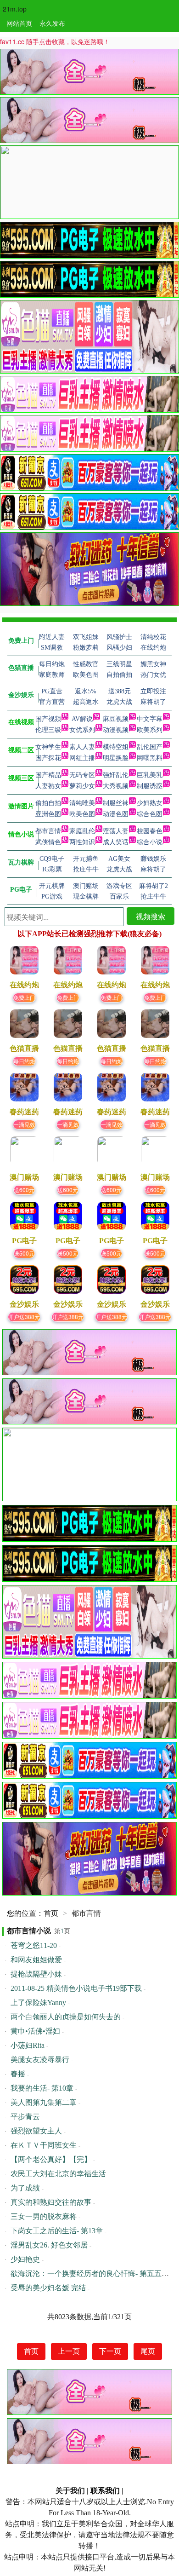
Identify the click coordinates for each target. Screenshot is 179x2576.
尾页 (148, 2351)
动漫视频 (116, 730)
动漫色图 (116, 814)
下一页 (110, 2351)
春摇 (18, 2074)
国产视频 (48, 719)
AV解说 (82, 719)
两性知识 (82, 842)
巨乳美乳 (150, 775)
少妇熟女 (150, 803)
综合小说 (150, 842)
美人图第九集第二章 (44, 2102)
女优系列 (82, 730)
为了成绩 (25, 2188)
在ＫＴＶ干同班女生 (44, 2145)
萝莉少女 (82, 786)
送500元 (24, 1253)
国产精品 (48, 775)
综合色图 (150, 814)
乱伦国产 (150, 747)
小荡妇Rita (28, 2045)
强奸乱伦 (116, 775)
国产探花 (48, 758)
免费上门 (24, 997)
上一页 (69, 2351)
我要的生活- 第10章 (42, 2088)
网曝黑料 (150, 758)
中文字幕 (150, 719)
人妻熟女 (48, 786)
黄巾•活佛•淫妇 (35, 2031)
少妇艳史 (25, 2259)
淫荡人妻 (116, 831)
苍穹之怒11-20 (34, 1945)
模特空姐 (116, 747)
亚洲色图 (48, 814)
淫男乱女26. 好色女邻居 (49, 2245)
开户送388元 (24, 1317)
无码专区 (82, 775)
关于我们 (70, 2491)
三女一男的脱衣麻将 (44, 2216)
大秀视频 (116, 786)
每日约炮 (24, 1061)
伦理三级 (48, 730)
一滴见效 (24, 1124)
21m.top (15, 9)
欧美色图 (82, 814)
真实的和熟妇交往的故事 (51, 2202)
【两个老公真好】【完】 (51, 2159)
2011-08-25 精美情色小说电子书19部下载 (76, 1988)
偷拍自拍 (48, 803)
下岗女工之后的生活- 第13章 (57, 2231)
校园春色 (150, 831)
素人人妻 (82, 747)
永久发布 (52, 23)
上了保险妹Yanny (38, 2003)
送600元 (24, 1190)
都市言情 (48, 831)
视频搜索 (151, 916)
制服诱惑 (150, 786)
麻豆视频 (116, 719)
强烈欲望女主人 (36, 2131)
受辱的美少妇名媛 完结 (48, 2288)
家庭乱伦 (82, 831)
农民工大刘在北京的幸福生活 (58, 2174)
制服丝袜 (116, 803)
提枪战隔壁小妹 (36, 1974)
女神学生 (48, 747)
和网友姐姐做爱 (36, 1960)
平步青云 (25, 2117)
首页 (51, 1913)
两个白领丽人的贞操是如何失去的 (66, 2017)
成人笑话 (116, 842)
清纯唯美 (82, 803)
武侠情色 (48, 842)
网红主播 (82, 758)
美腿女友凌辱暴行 (40, 2060)
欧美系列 (150, 730)
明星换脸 (116, 758)
